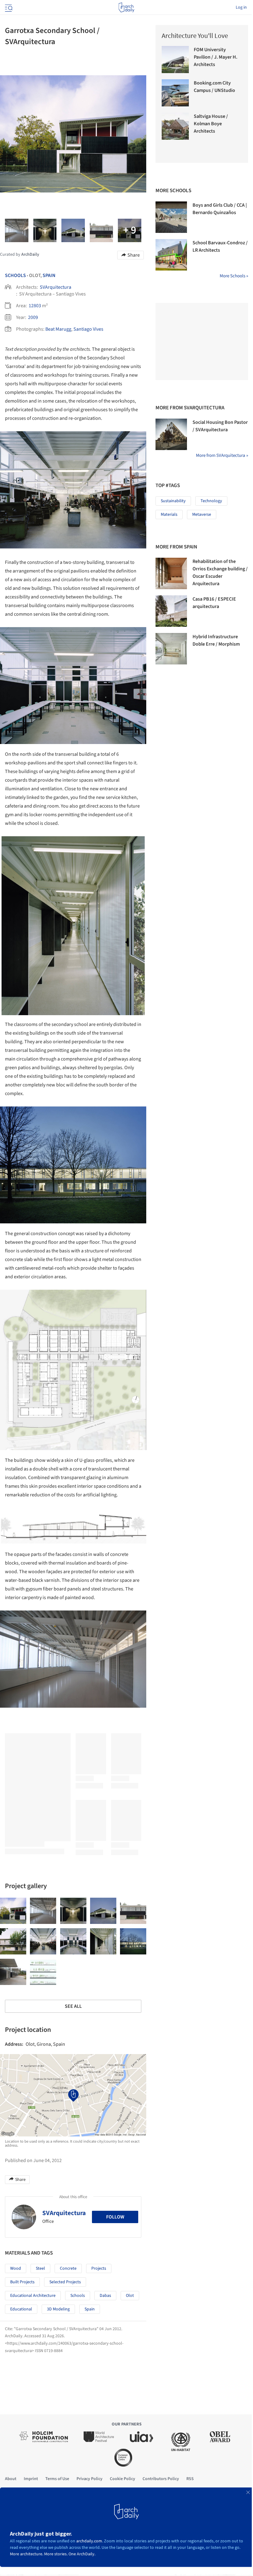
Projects (99, 2268)
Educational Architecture (33, 2296)
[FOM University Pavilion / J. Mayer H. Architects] (175, 60)
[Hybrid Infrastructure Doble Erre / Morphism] (171, 649)
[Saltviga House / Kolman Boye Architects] (175, 126)
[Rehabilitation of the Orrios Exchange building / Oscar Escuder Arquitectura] (171, 573)
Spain (49, 275)
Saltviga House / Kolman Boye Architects (211, 124)
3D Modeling (58, 2309)
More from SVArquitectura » (222, 455)
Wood (16, 2268)
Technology (211, 501)
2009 (33, 317)
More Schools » (234, 276)
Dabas (105, 2296)
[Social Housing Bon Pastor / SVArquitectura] (171, 434)
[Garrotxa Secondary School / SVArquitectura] (13, 1911)
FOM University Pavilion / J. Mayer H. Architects (216, 57)
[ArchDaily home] (126, 7)
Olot (130, 2296)
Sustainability (173, 501)
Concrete (68, 2268)
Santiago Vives (88, 329)
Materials (169, 515)
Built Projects (22, 2282)
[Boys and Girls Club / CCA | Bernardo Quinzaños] (171, 217)
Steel (40, 2268)
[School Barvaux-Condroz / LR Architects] (171, 255)
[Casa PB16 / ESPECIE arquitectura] (171, 611)
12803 (35, 306)
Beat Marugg (58, 329)
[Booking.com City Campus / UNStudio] (175, 93)
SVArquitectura (56, 287)
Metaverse (202, 515)
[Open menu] (8, 7)
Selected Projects (65, 2282)
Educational (21, 2309)
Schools (15, 275)
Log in (241, 7)
